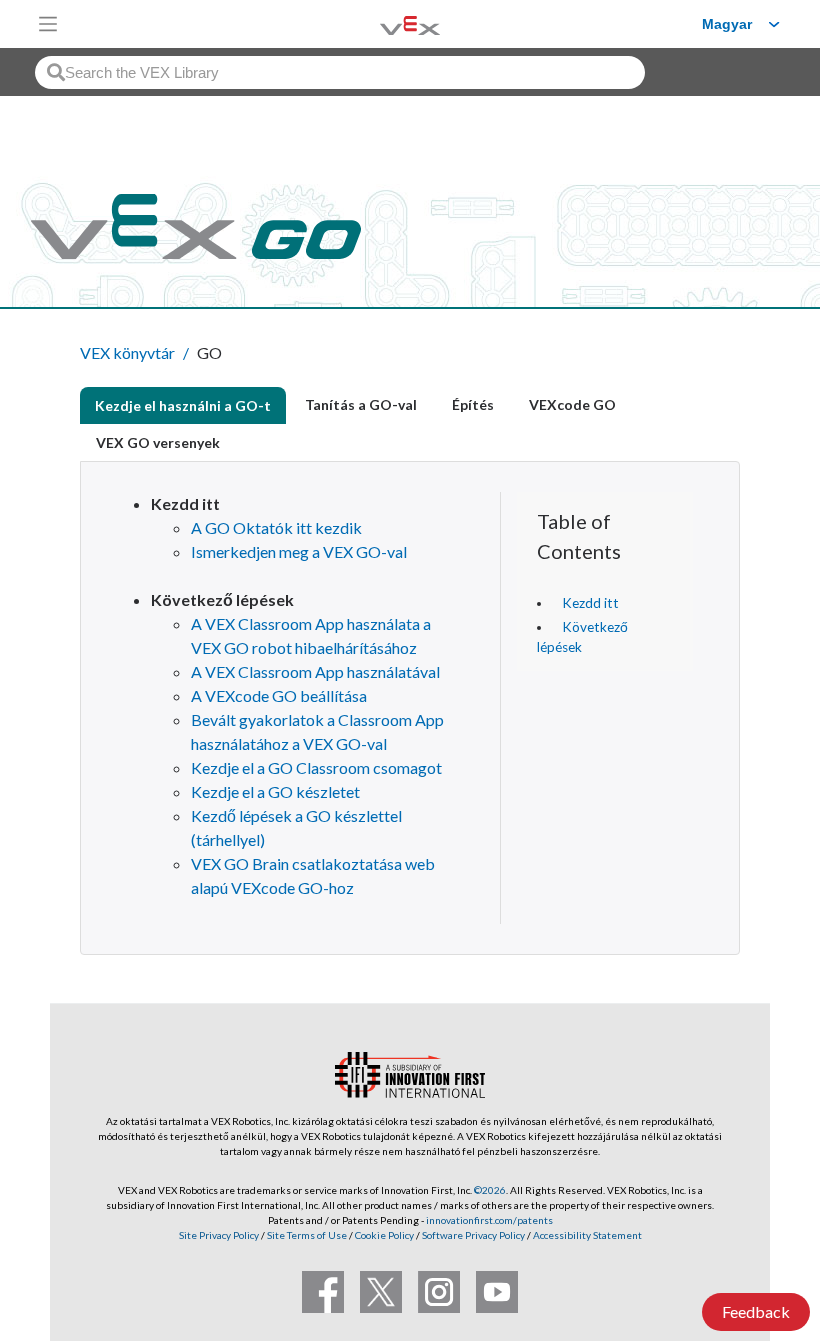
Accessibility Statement (587, 1235)
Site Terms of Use (306, 1235)
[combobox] (340, 72)
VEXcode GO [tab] (572, 404)
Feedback (756, 1311)
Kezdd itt (590, 603)
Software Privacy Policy (473, 1235)
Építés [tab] (473, 404)
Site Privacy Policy (219, 1235)
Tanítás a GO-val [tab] (361, 404)
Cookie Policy (384, 1235)
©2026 (490, 1190)
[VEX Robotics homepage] (385, 23)
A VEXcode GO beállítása (279, 695)
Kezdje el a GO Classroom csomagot (316, 767)
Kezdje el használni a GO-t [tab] (183, 405)
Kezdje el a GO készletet (275, 791)
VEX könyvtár (127, 352)
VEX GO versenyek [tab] (158, 442)
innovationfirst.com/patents (489, 1220)
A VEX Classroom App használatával (315, 671)
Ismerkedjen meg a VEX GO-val (299, 551)
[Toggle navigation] (48, 24)
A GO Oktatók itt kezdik (276, 527)
